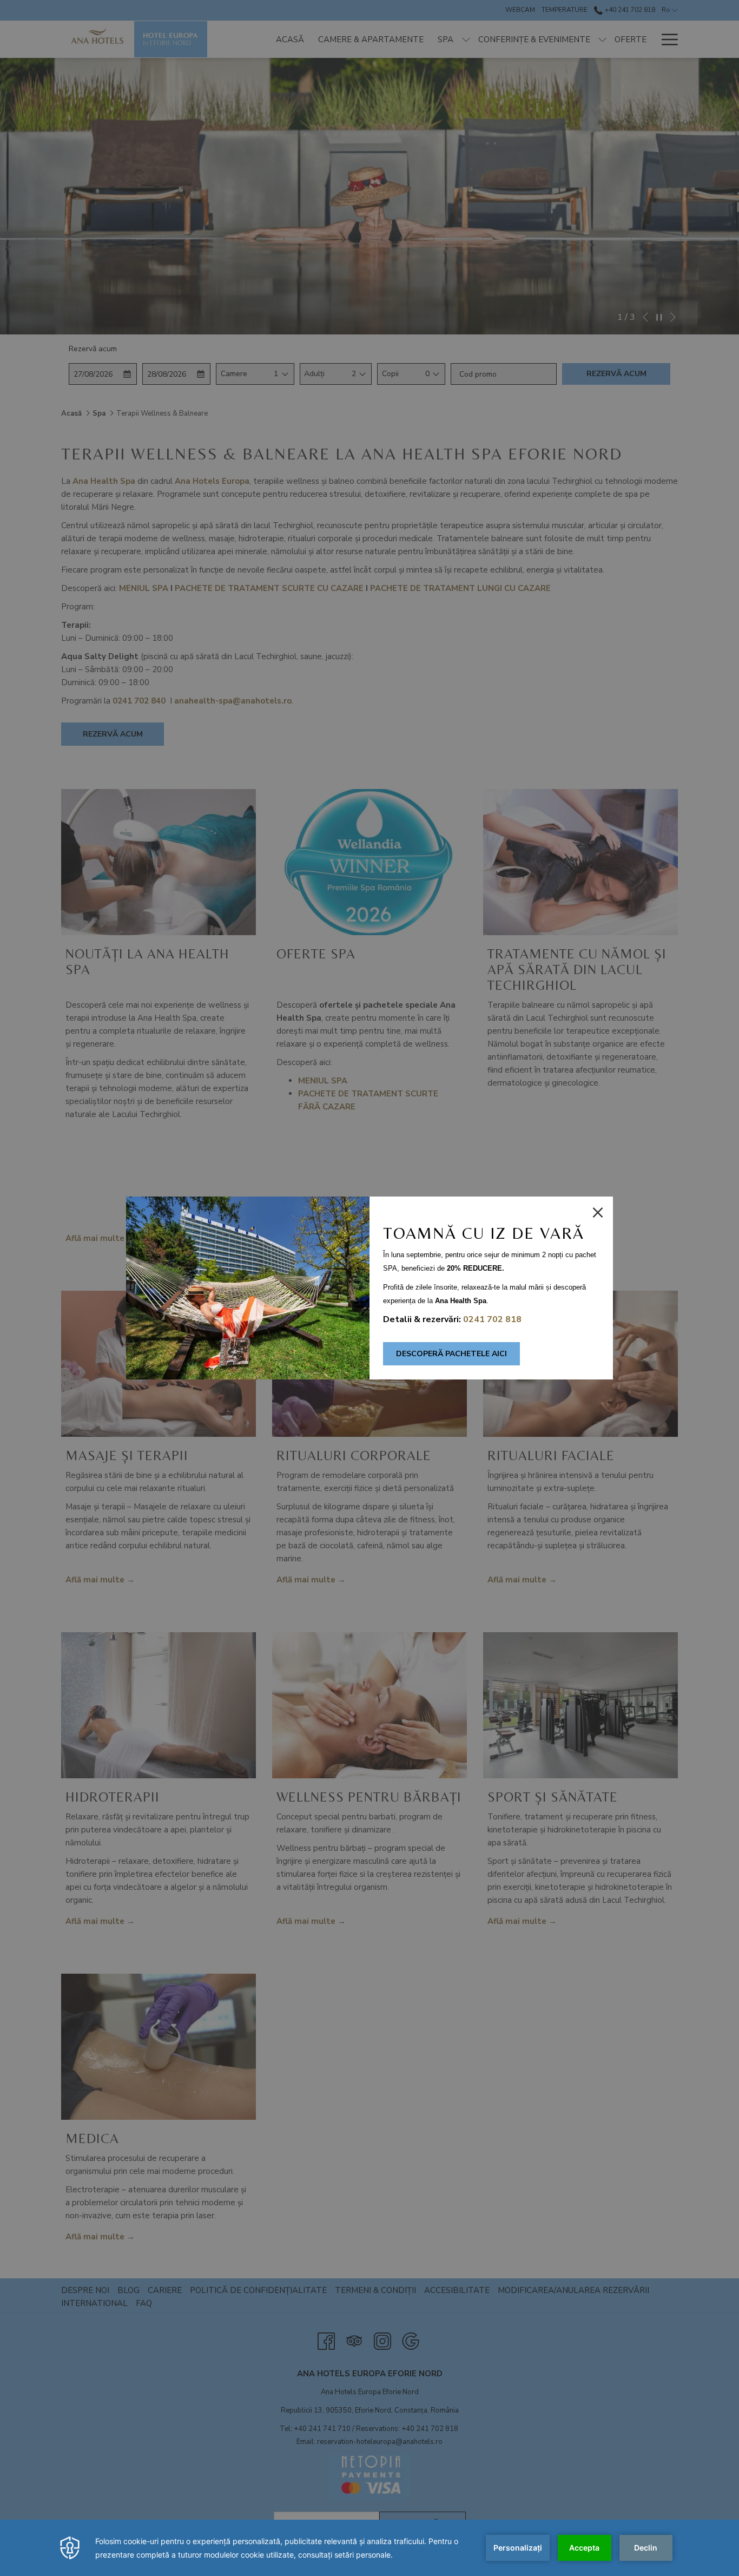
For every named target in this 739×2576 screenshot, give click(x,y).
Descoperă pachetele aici (451, 1354)
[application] (369, 2548)
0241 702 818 (492, 1319)
